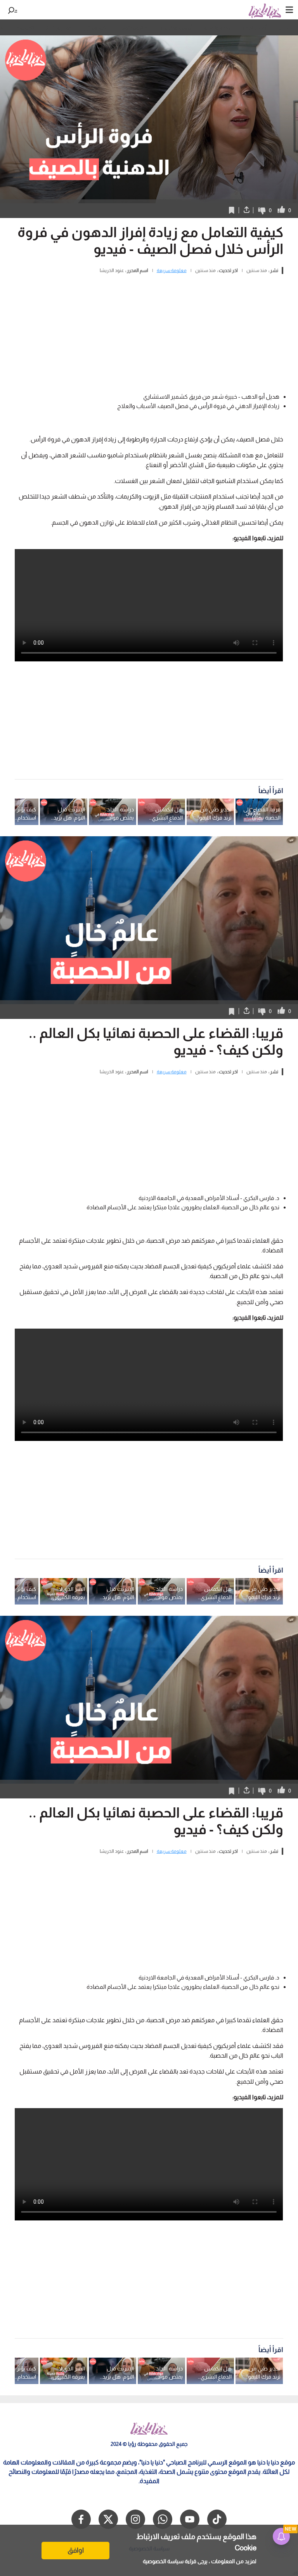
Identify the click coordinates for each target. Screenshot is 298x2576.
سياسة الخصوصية (163, 2561)
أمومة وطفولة (176, 28)
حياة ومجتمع (135, 28)
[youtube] (190, 2519)
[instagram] (135, 2519)
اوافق (76, 2550)
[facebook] (81, 2519)
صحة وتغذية (217, 28)
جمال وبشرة (59, 28)
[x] (108, 2519)
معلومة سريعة (172, 270)
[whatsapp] (163, 2519)
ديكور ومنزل (97, 28)
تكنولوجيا (24, 28)
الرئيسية (287, 28)
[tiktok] (217, 2519)
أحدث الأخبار (254, 28)
